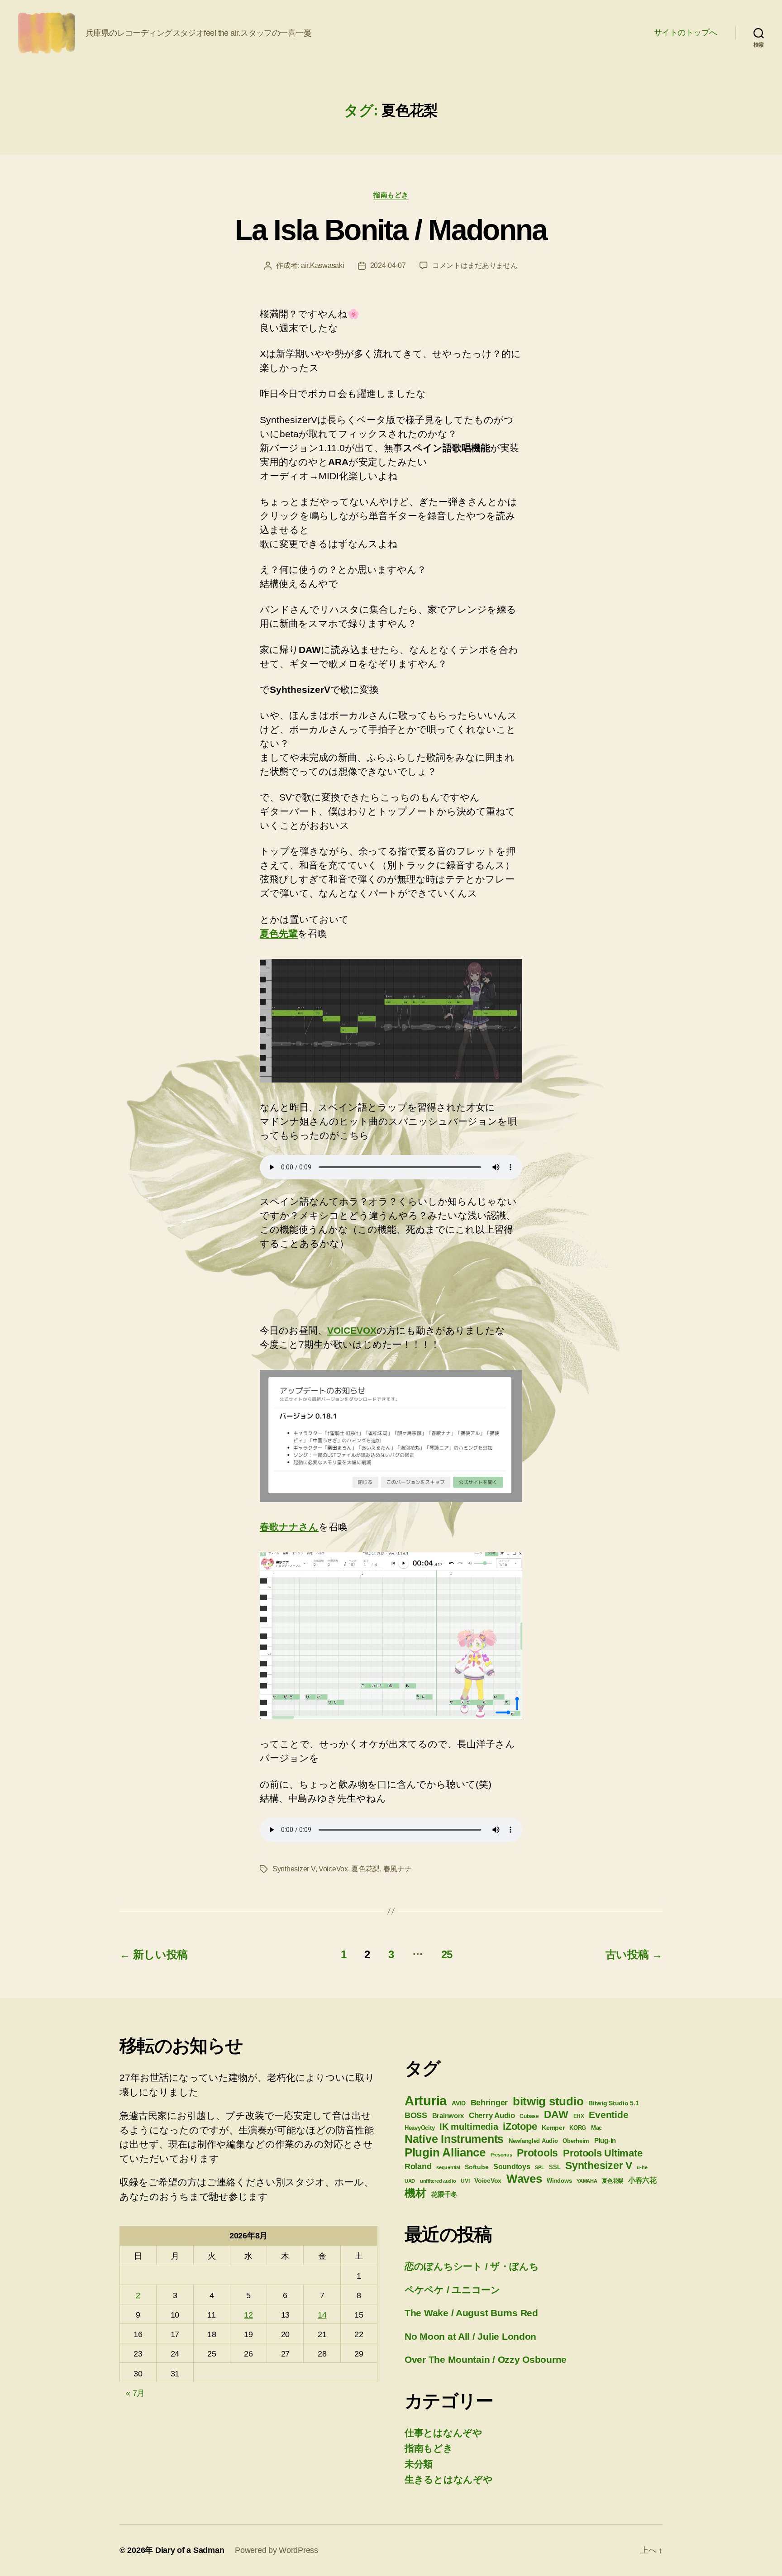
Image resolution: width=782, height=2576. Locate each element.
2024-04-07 (388, 265)
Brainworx (448, 2116)
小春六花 (642, 2180)
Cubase (529, 2116)
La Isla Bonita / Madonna (391, 230)
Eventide (608, 2115)
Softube (477, 2167)
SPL (539, 2167)
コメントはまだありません (475, 265)
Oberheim (576, 2141)
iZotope (520, 2126)
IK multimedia (469, 2127)
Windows (559, 2181)
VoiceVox (333, 1869)
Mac (596, 2128)
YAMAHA (587, 2181)
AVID (459, 2103)
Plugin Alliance (445, 2152)
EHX (579, 2116)
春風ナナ (398, 1869)
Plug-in (605, 2141)
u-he (642, 2167)
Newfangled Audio (533, 2141)
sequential (448, 2167)
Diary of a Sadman (190, 2550)
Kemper (553, 2128)
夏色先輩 (279, 933)
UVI (465, 2181)
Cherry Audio (492, 2115)
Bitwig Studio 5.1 (613, 2103)
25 (447, 1954)
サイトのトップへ (686, 33)
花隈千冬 (444, 2194)
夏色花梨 (365, 1869)
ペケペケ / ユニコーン (453, 2290)
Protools (537, 2153)
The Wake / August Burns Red (471, 2313)
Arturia (426, 2101)
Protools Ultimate (603, 2153)
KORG (578, 2128)
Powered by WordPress (277, 2550)
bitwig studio (548, 2101)
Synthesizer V (294, 1869)
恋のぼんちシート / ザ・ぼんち (472, 2266)
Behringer (489, 2103)
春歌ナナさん (289, 1527)
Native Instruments (454, 2139)
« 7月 (135, 2393)
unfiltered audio (438, 2181)
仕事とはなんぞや (443, 2433)
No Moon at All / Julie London (470, 2336)
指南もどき (391, 195)
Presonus (501, 2155)
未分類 (419, 2464)
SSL (555, 2167)
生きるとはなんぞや (449, 2479)
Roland (418, 2166)
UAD (410, 2181)
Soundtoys (512, 2167)
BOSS (416, 2115)
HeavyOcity (420, 2128)
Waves (524, 2179)
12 (248, 2315)
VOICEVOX (352, 1330)
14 (322, 2315)
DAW (556, 2114)
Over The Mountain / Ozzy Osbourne (486, 2359)
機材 (415, 2193)
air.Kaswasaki (323, 265)
